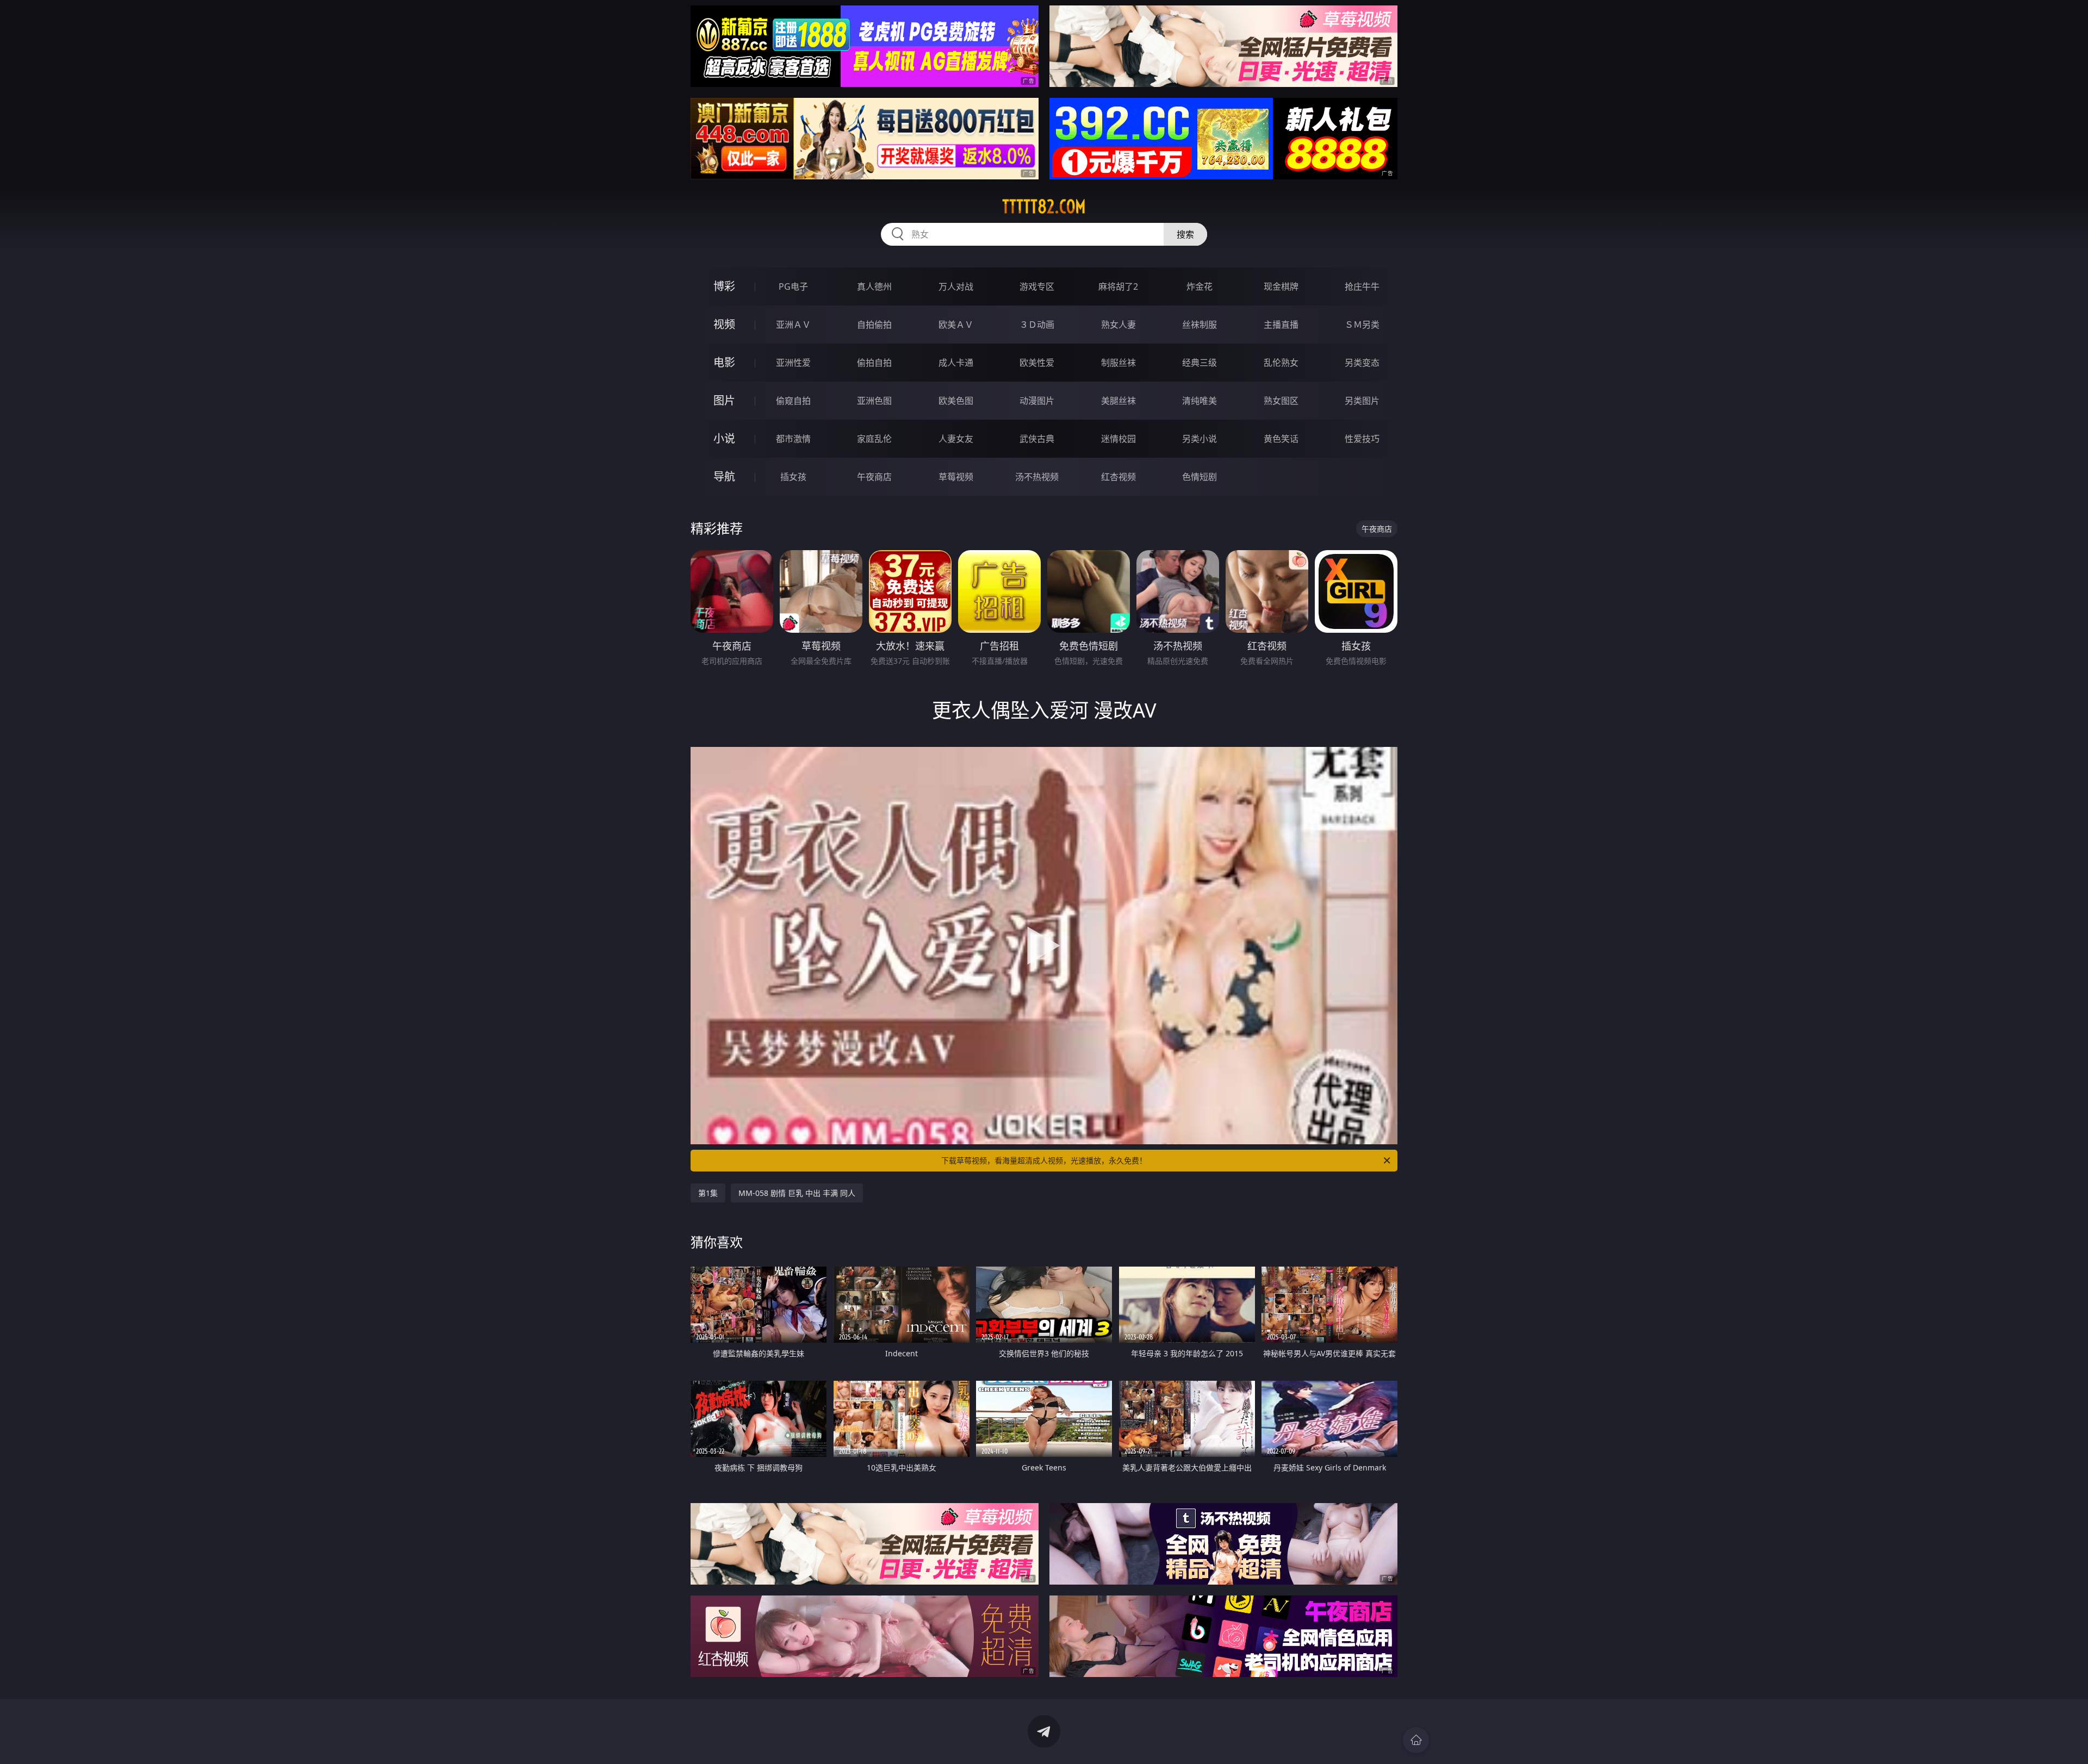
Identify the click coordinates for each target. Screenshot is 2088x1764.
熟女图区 (1281, 401)
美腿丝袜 (1118, 401)
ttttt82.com (1044, 207)
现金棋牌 (1281, 286)
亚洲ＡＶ (793, 325)
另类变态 (1362, 363)
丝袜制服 (1200, 325)
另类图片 (1362, 401)
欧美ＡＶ (956, 325)
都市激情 (793, 439)
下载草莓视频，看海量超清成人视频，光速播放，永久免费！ (1044, 1160)
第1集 (708, 1193)
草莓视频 (956, 477)
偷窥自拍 (793, 401)
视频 (724, 324)
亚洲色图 (874, 401)
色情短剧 (1200, 477)
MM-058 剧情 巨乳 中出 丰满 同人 (797, 1193)
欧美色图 (956, 401)
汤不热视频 (1037, 477)
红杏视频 (1118, 477)
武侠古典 (1037, 439)
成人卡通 (956, 363)
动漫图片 (1037, 401)
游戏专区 (1037, 286)
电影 (724, 362)
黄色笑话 (1281, 439)
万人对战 (956, 286)
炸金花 (1200, 286)
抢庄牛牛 (1362, 286)
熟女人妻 (1118, 325)
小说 (724, 438)
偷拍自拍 (874, 363)
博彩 (724, 286)
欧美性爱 (1037, 363)
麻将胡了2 (1118, 286)
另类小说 (1200, 439)
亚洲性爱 (793, 363)
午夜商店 (874, 477)
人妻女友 (956, 439)
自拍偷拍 (874, 325)
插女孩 (793, 477)
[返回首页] (1416, 1740)
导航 (724, 476)
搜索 (1185, 234)
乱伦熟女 (1281, 363)
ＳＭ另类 (1362, 325)
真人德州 (874, 286)
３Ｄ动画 (1037, 325)
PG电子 (793, 286)
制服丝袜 (1118, 363)
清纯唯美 (1200, 401)
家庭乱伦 (874, 439)
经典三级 (1200, 363)
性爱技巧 (1362, 439)
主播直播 (1281, 325)
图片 (724, 400)
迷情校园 (1118, 439)
